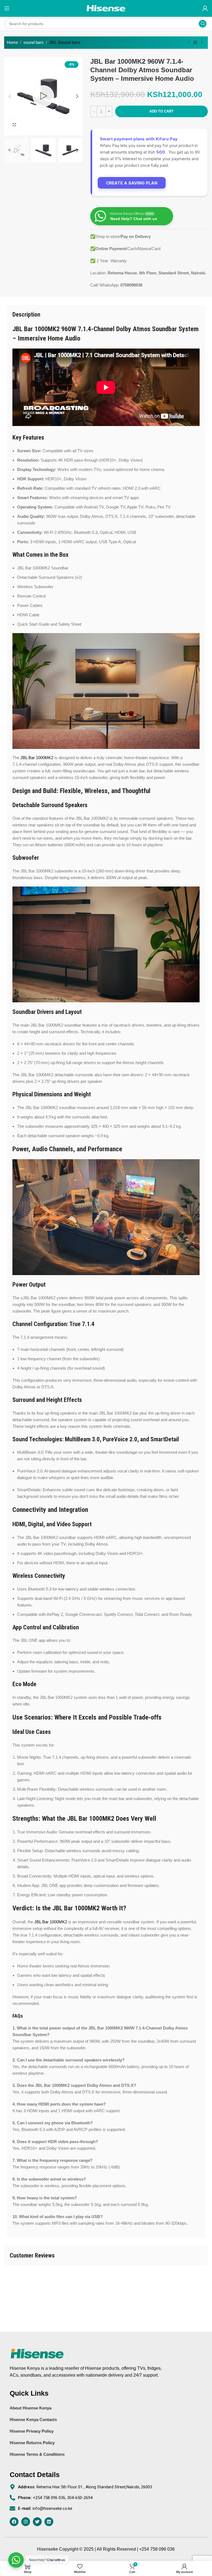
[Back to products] (195, 43)
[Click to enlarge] (14, 125)
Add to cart (161, 111)
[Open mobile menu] (7, 8)
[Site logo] (106, 8)
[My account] (205, 8)
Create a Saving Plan (132, 183)
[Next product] (202, 43)
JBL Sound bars (65, 42)
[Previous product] (189, 43)
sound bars (34, 42)
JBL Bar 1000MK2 (37, 758)
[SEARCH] (203, 24)
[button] (10, 96)
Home (12, 42)
